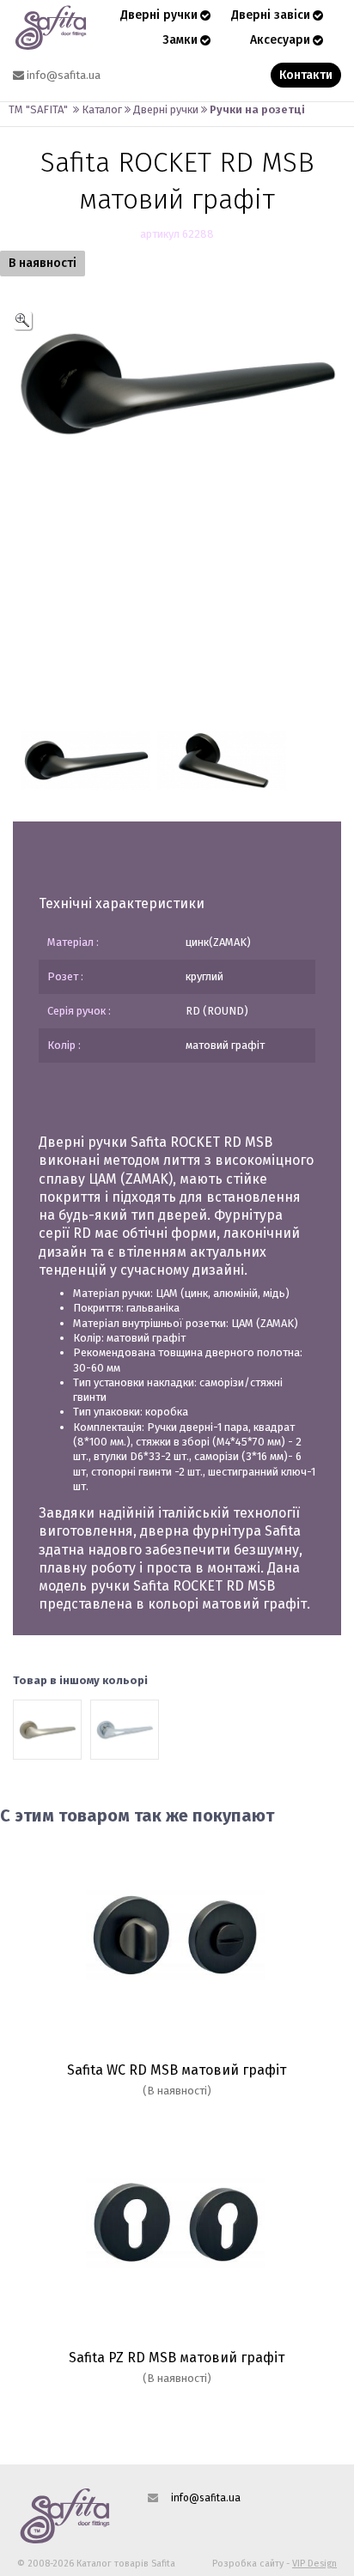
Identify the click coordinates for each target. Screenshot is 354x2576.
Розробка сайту (248, 2564)
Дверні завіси (271, 15)
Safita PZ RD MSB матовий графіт (177, 2358)
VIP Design (314, 2564)
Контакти (306, 75)
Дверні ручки (159, 15)
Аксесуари (280, 40)
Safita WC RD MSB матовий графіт (177, 2070)
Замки (180, 40)
